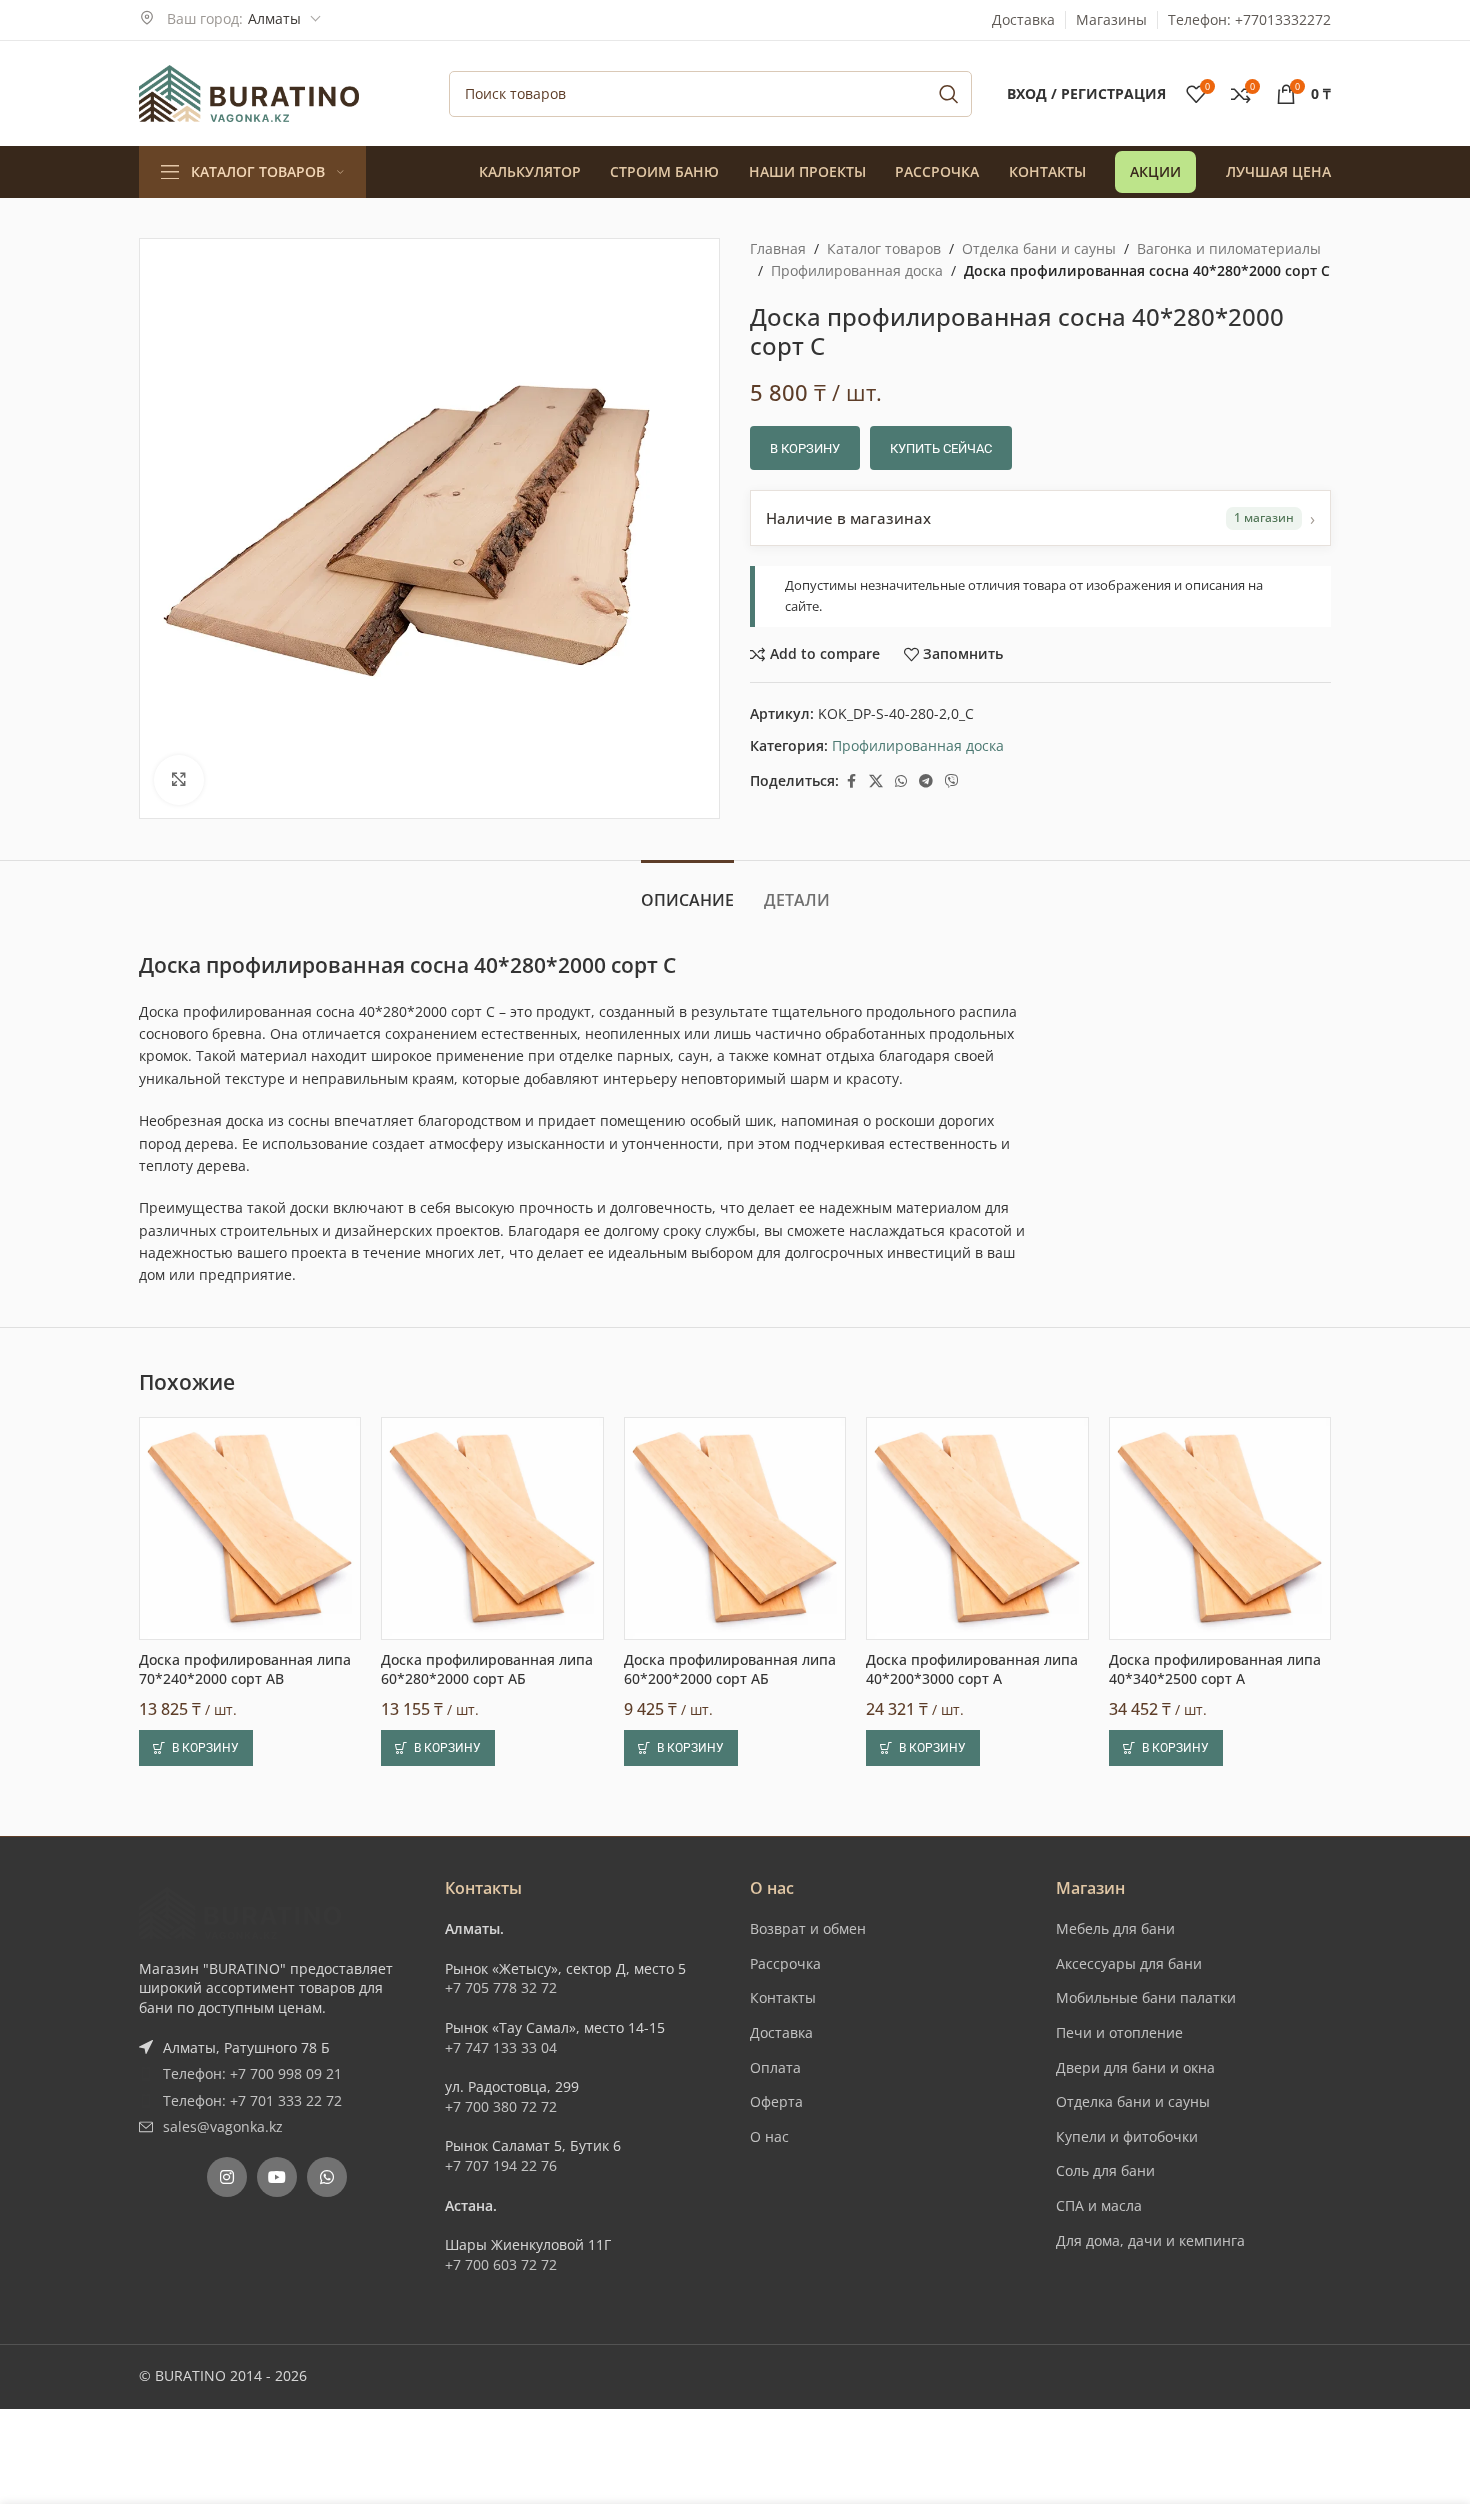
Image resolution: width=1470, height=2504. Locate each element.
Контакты (783, 1997)
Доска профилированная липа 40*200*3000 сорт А (972, 1669)
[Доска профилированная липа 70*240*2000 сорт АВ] (250, 1528)
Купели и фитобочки (1127, 2136)
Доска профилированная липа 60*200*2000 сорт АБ (730, 1669)
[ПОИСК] (949, 94)
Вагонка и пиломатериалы (1229, 248)
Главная (778, 248)
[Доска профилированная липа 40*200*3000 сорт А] (977, 1528)
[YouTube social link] (277, 2177)
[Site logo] (249, 91)
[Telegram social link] (926, 781)
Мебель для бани (1115, 1928)
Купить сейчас (941, 448)
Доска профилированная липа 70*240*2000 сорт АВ (245, 1669)
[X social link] (876, 781)
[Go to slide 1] (725, 1791)
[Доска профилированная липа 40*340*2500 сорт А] (1220, 1528)
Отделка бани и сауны (1039, 248)
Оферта (776, 2101)
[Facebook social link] (851, 781)
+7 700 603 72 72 (501, 2264)
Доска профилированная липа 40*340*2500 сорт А (1215, 1669)
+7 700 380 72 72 (501, 2106)
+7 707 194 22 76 (501, 2165)
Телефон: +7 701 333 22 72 (252, 2100)
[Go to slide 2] (745, 1791)
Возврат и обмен (808, 1928)
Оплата (775, 2067)
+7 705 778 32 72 (501, 1987)
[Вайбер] (952, 781)
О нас (769, 2136)
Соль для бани (1105, 2170)
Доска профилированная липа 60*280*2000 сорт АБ (487, 1669)
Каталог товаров (884, 248)
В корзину (805, 448)
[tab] (687, 890)
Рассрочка (785, 1963)
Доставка (1023, 19)
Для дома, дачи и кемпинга (1150, 2240)
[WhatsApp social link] (901, 781)
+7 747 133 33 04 (501, 2047)
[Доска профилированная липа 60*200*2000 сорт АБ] (735, 1528)
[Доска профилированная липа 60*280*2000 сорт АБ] (492, 1528)
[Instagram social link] (227, 2177)
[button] (196, 1748)
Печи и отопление (1119, 2032)
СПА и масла (1099, 2205)
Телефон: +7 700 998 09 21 (252, 2073)
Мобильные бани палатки (1146, 1997)
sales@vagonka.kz (223, 2126)
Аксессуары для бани (1129, 1963)
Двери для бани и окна (1135, 2067)
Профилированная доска (857, 270)
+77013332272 (1283, 19)
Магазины (1111, 19)
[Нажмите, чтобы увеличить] (179, 780)
